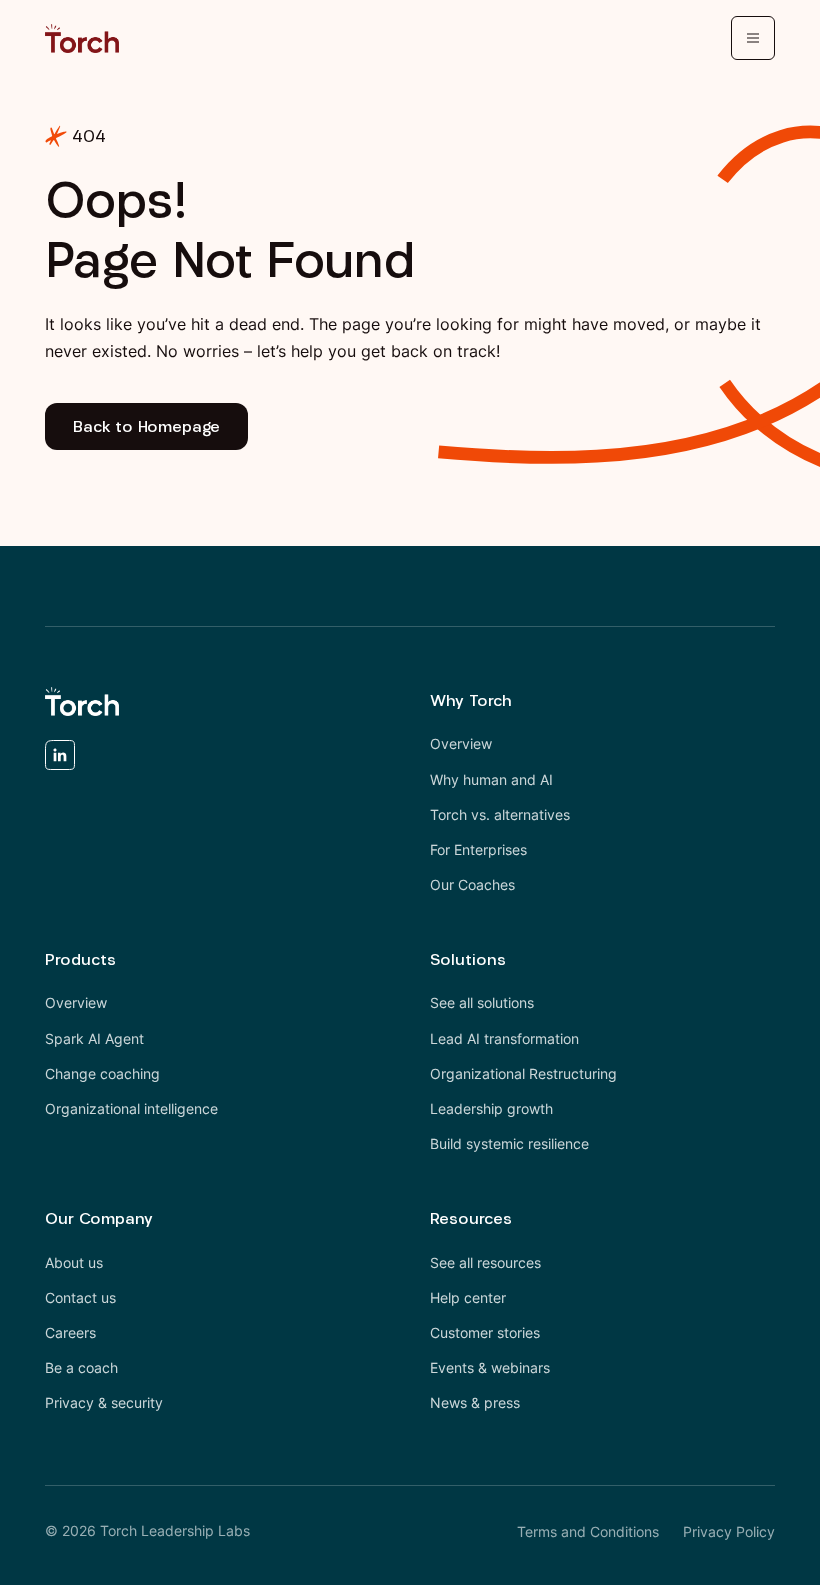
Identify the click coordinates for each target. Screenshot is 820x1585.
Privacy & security (104, 1402)
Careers (70, 1332)
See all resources (485, 1262)
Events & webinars (490, 1367)
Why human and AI (491, 779)
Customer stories (485, 1332)
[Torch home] (82, 701)
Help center (468, 1297)
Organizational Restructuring (523, 1073)
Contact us (80, 1297)
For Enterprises (478, 849)
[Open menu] (753, 38)
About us (74, 1262)
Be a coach (81, 1367)
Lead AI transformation (504, 1038)
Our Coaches (472, 884)
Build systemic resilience (509, 1143)
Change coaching (102, 1073)
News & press (475, 1402)
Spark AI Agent (94, 1038)
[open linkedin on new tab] (60, 759)
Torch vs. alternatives (500, 814)
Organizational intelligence (131, 1108)
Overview (461, 743)
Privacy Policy (729, 1531)
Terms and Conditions (588, 1531)
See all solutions (482, 1002)
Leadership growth (491, 1108)
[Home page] (82, 38)
